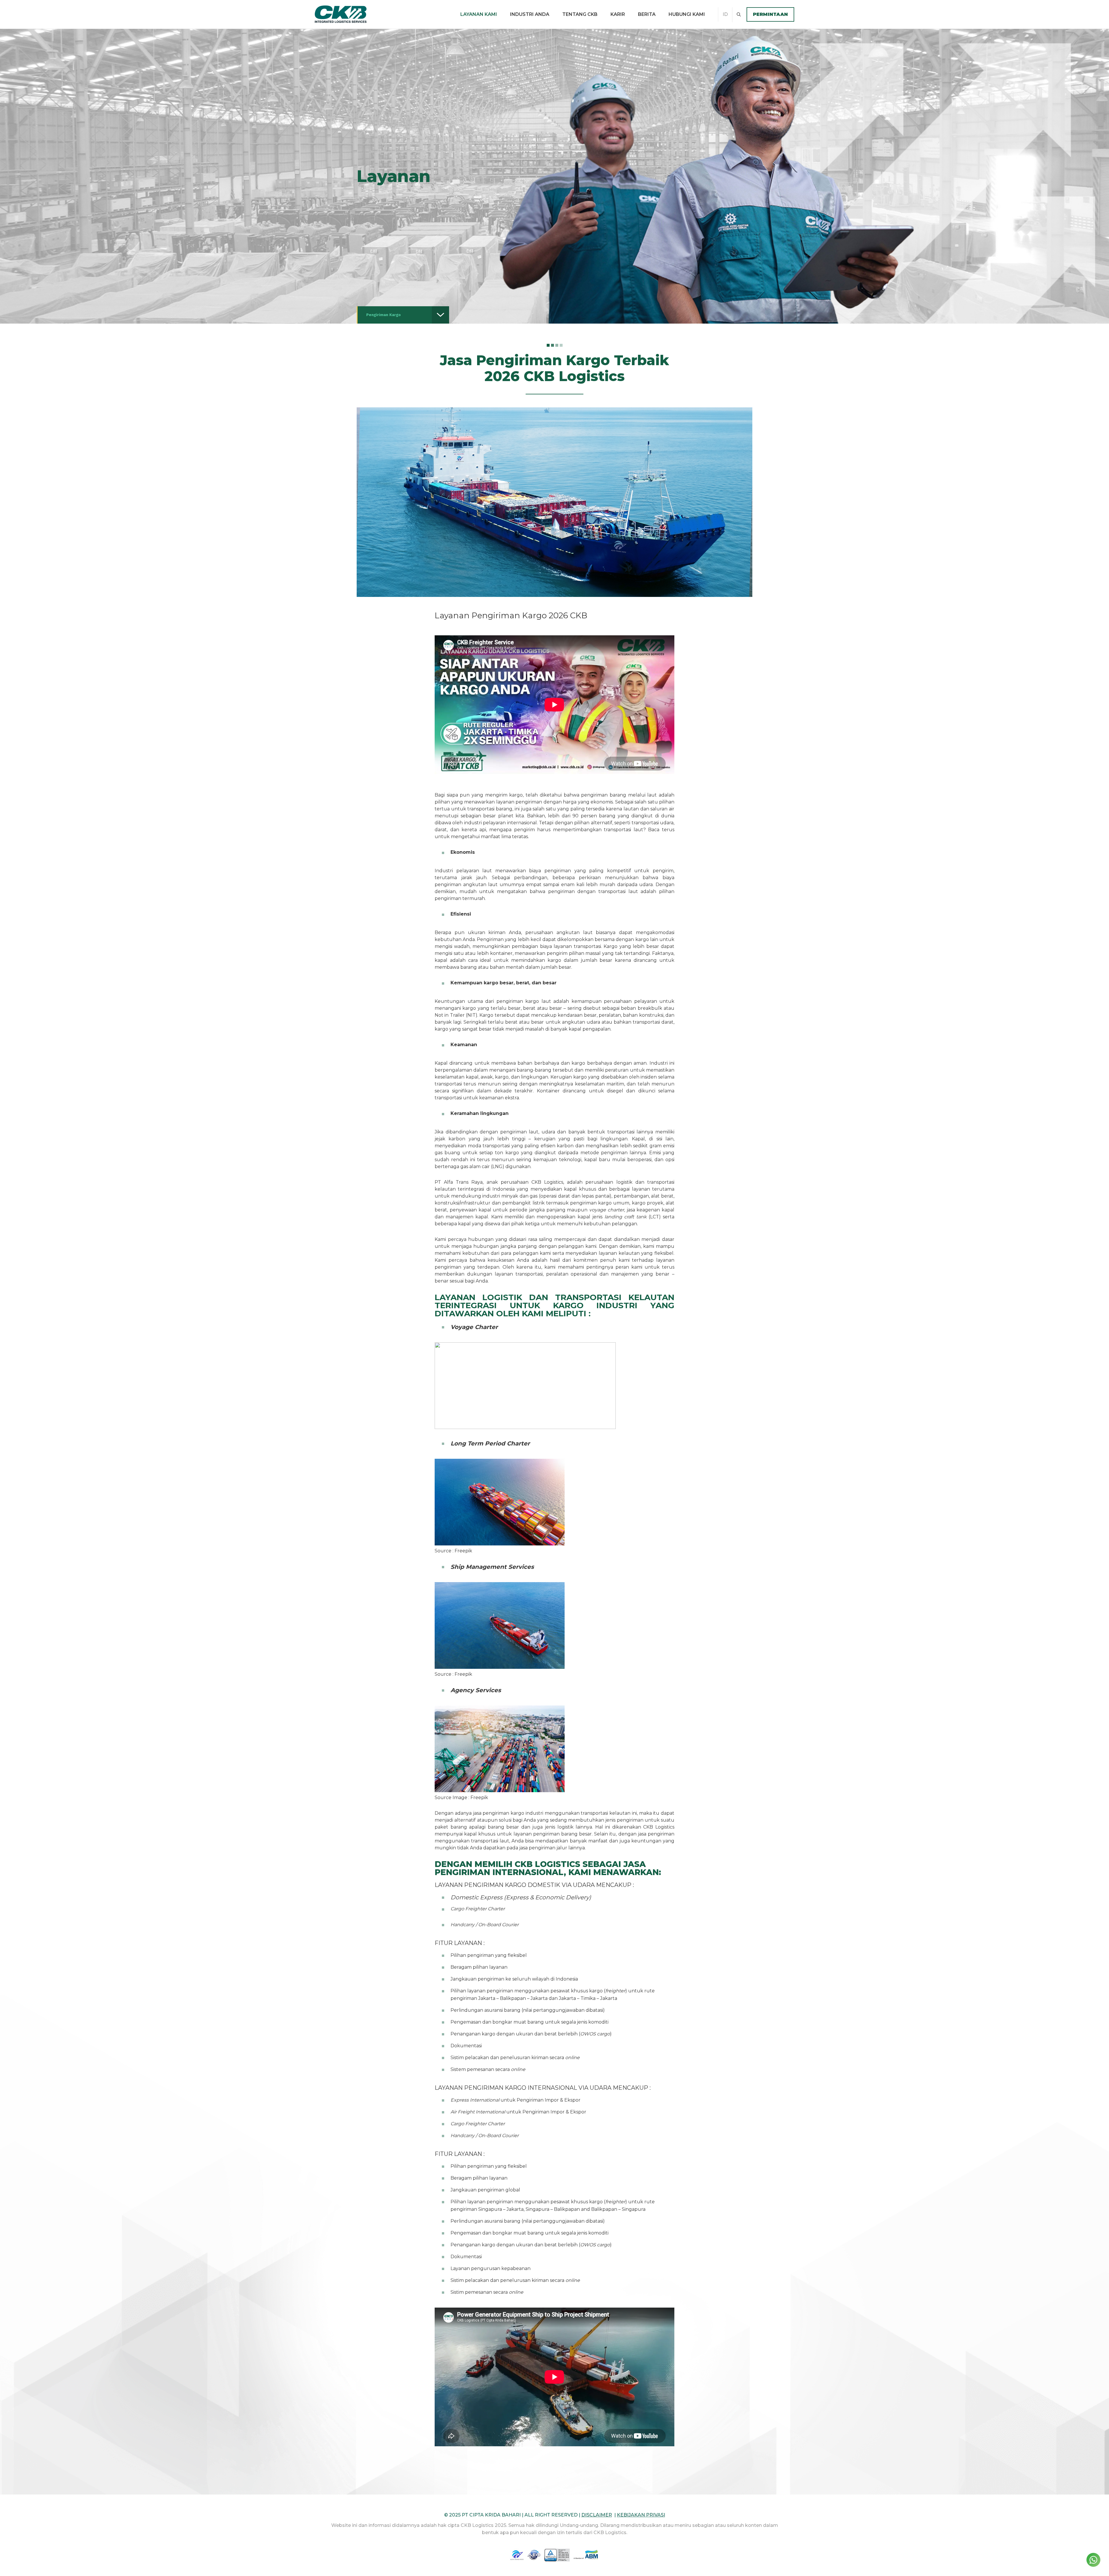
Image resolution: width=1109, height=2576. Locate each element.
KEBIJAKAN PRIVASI (641, 2515)
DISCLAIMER (597, 2515)
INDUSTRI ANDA (530, 14)
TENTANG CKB (580, 14)
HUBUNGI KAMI (687, 14)
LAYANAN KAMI (479, 14)
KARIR (618, 14)
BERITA (647, 14)
